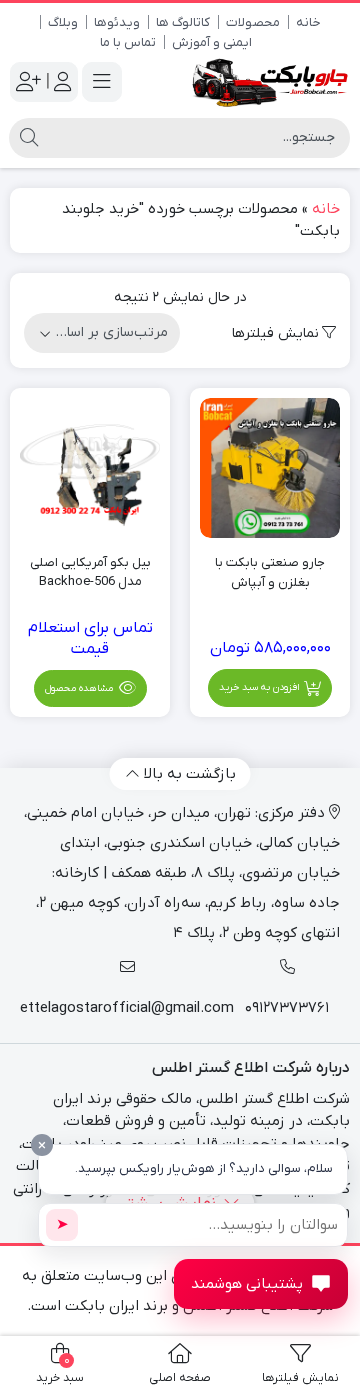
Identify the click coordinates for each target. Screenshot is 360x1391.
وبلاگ (63, 22)
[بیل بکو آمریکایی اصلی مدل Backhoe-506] (90, 468)
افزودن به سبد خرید (259, 687)
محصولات (253, 22)
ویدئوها (117, 22)
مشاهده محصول (80, 688)
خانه (308, 22)
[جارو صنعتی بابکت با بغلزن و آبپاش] (270, 468)
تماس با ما (128, 42)
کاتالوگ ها (183, 22)
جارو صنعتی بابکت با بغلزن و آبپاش (270, 572)
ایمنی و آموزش (212, 42)
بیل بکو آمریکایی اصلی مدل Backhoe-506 (90, 572)
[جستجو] (29, 138)
